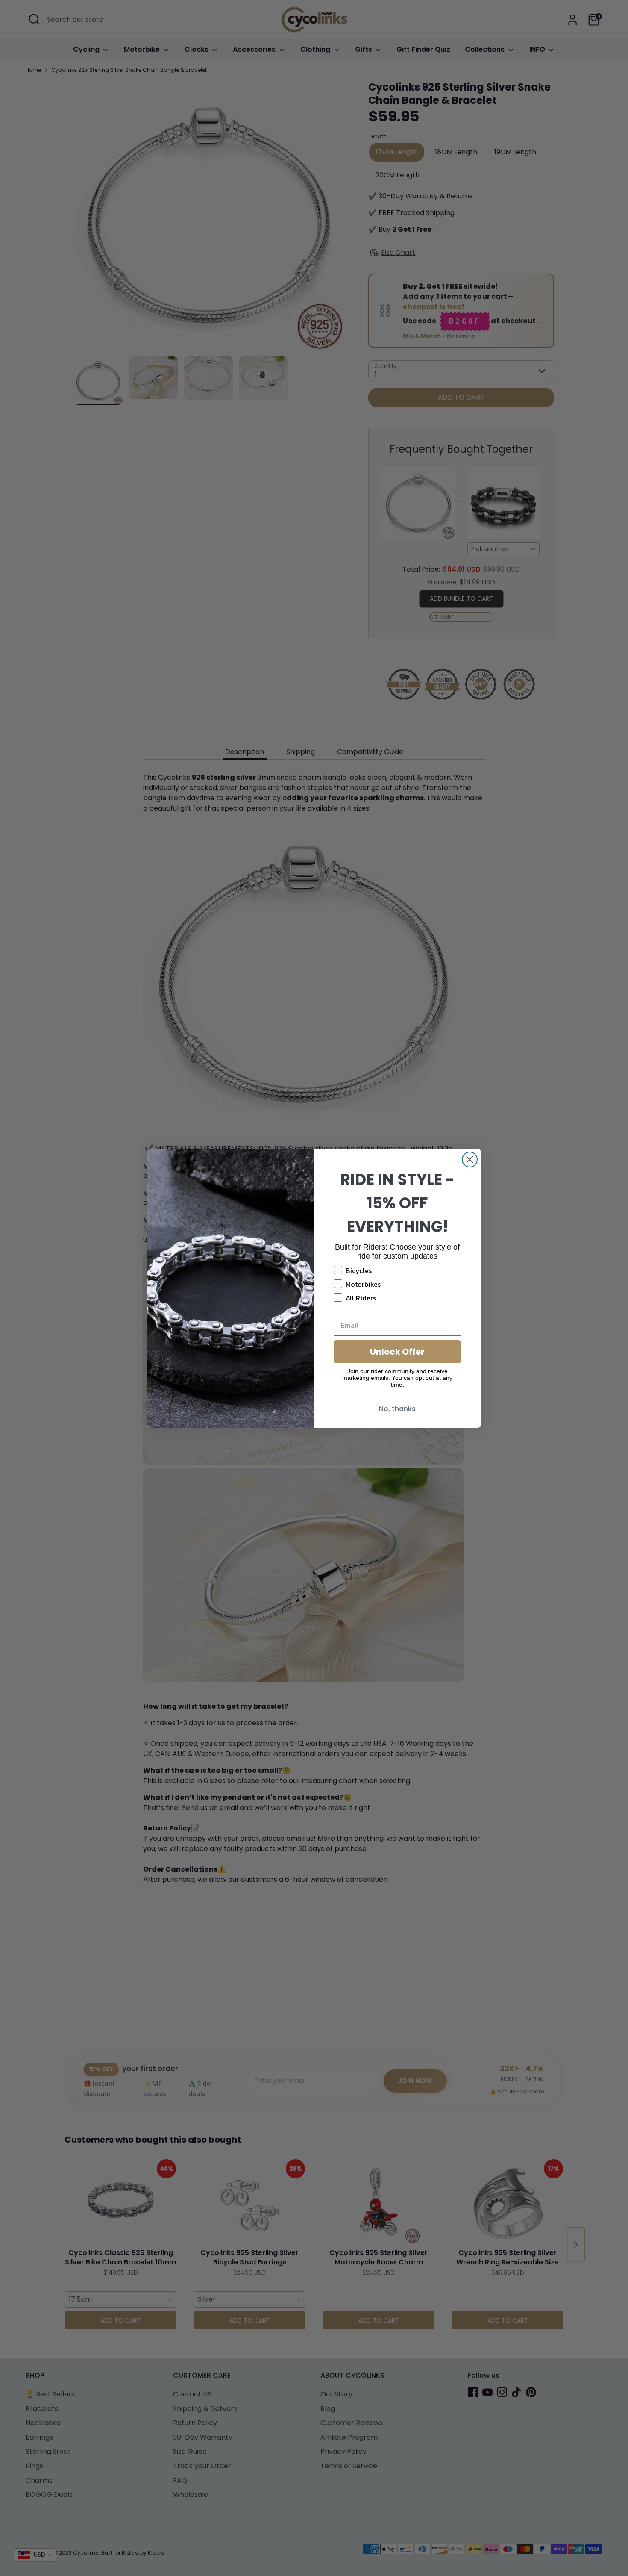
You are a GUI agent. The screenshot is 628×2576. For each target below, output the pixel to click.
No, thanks (397, 1409)
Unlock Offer (397, 1352)
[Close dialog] (470, 1160)
